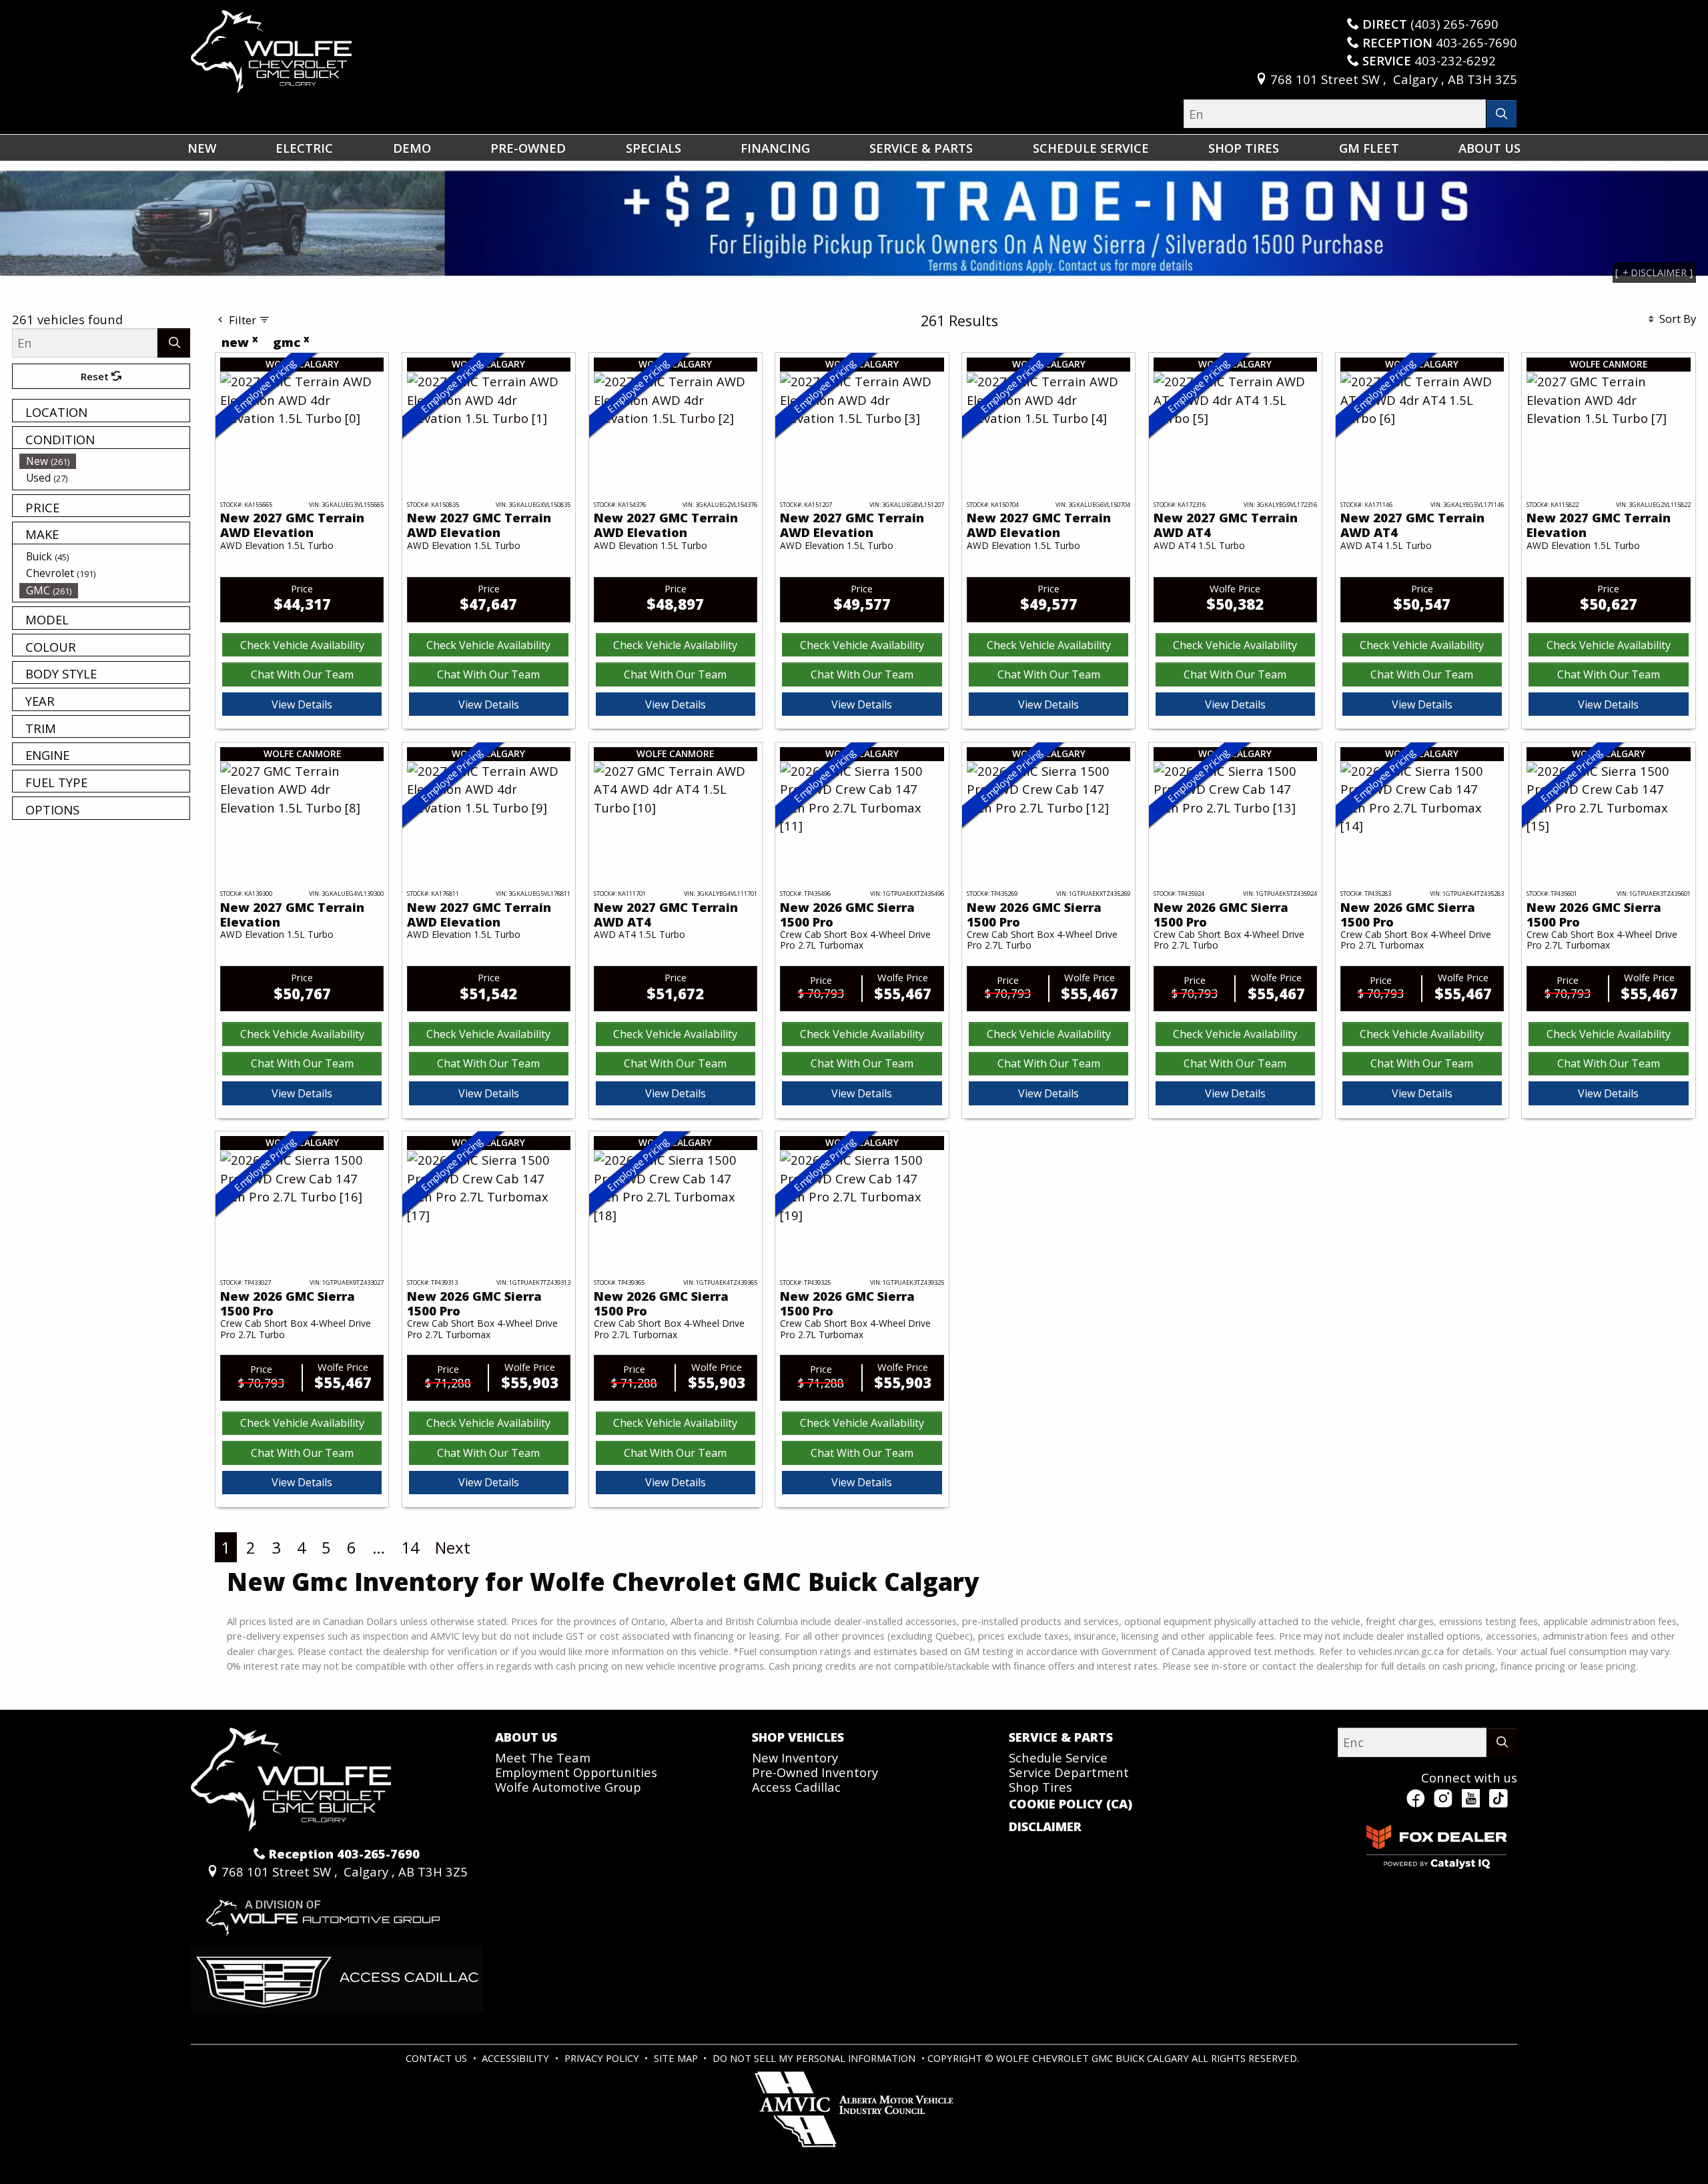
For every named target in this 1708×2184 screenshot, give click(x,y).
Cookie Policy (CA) (1071, 1804)
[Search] (1502, 114)
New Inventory (795, 1757)
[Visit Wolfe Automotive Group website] (321, 1912)
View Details (302, 704)
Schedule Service (1058, 1757)
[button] (202, 148)
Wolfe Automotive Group (568, 1787)
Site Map (677, 2058)
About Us (526, 1737)
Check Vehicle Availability (302, 645)
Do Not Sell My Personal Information (815, 2058)
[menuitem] (105, 461)
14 (410, 1547)
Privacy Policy (603, 2058)
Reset (96, 376)
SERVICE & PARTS (1061, 1737)
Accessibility (517, 2058)
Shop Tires (1040, 1787)
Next (453, 1547)
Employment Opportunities (576, 1772)
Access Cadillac (796, 1787)
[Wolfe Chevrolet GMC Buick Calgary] (271, 50)
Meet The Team (543, 1757)
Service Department (1069, 1772)
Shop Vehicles (798, 1737)
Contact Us (438, 2058)
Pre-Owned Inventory (815, 1772)
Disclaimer (1045, 1826)
